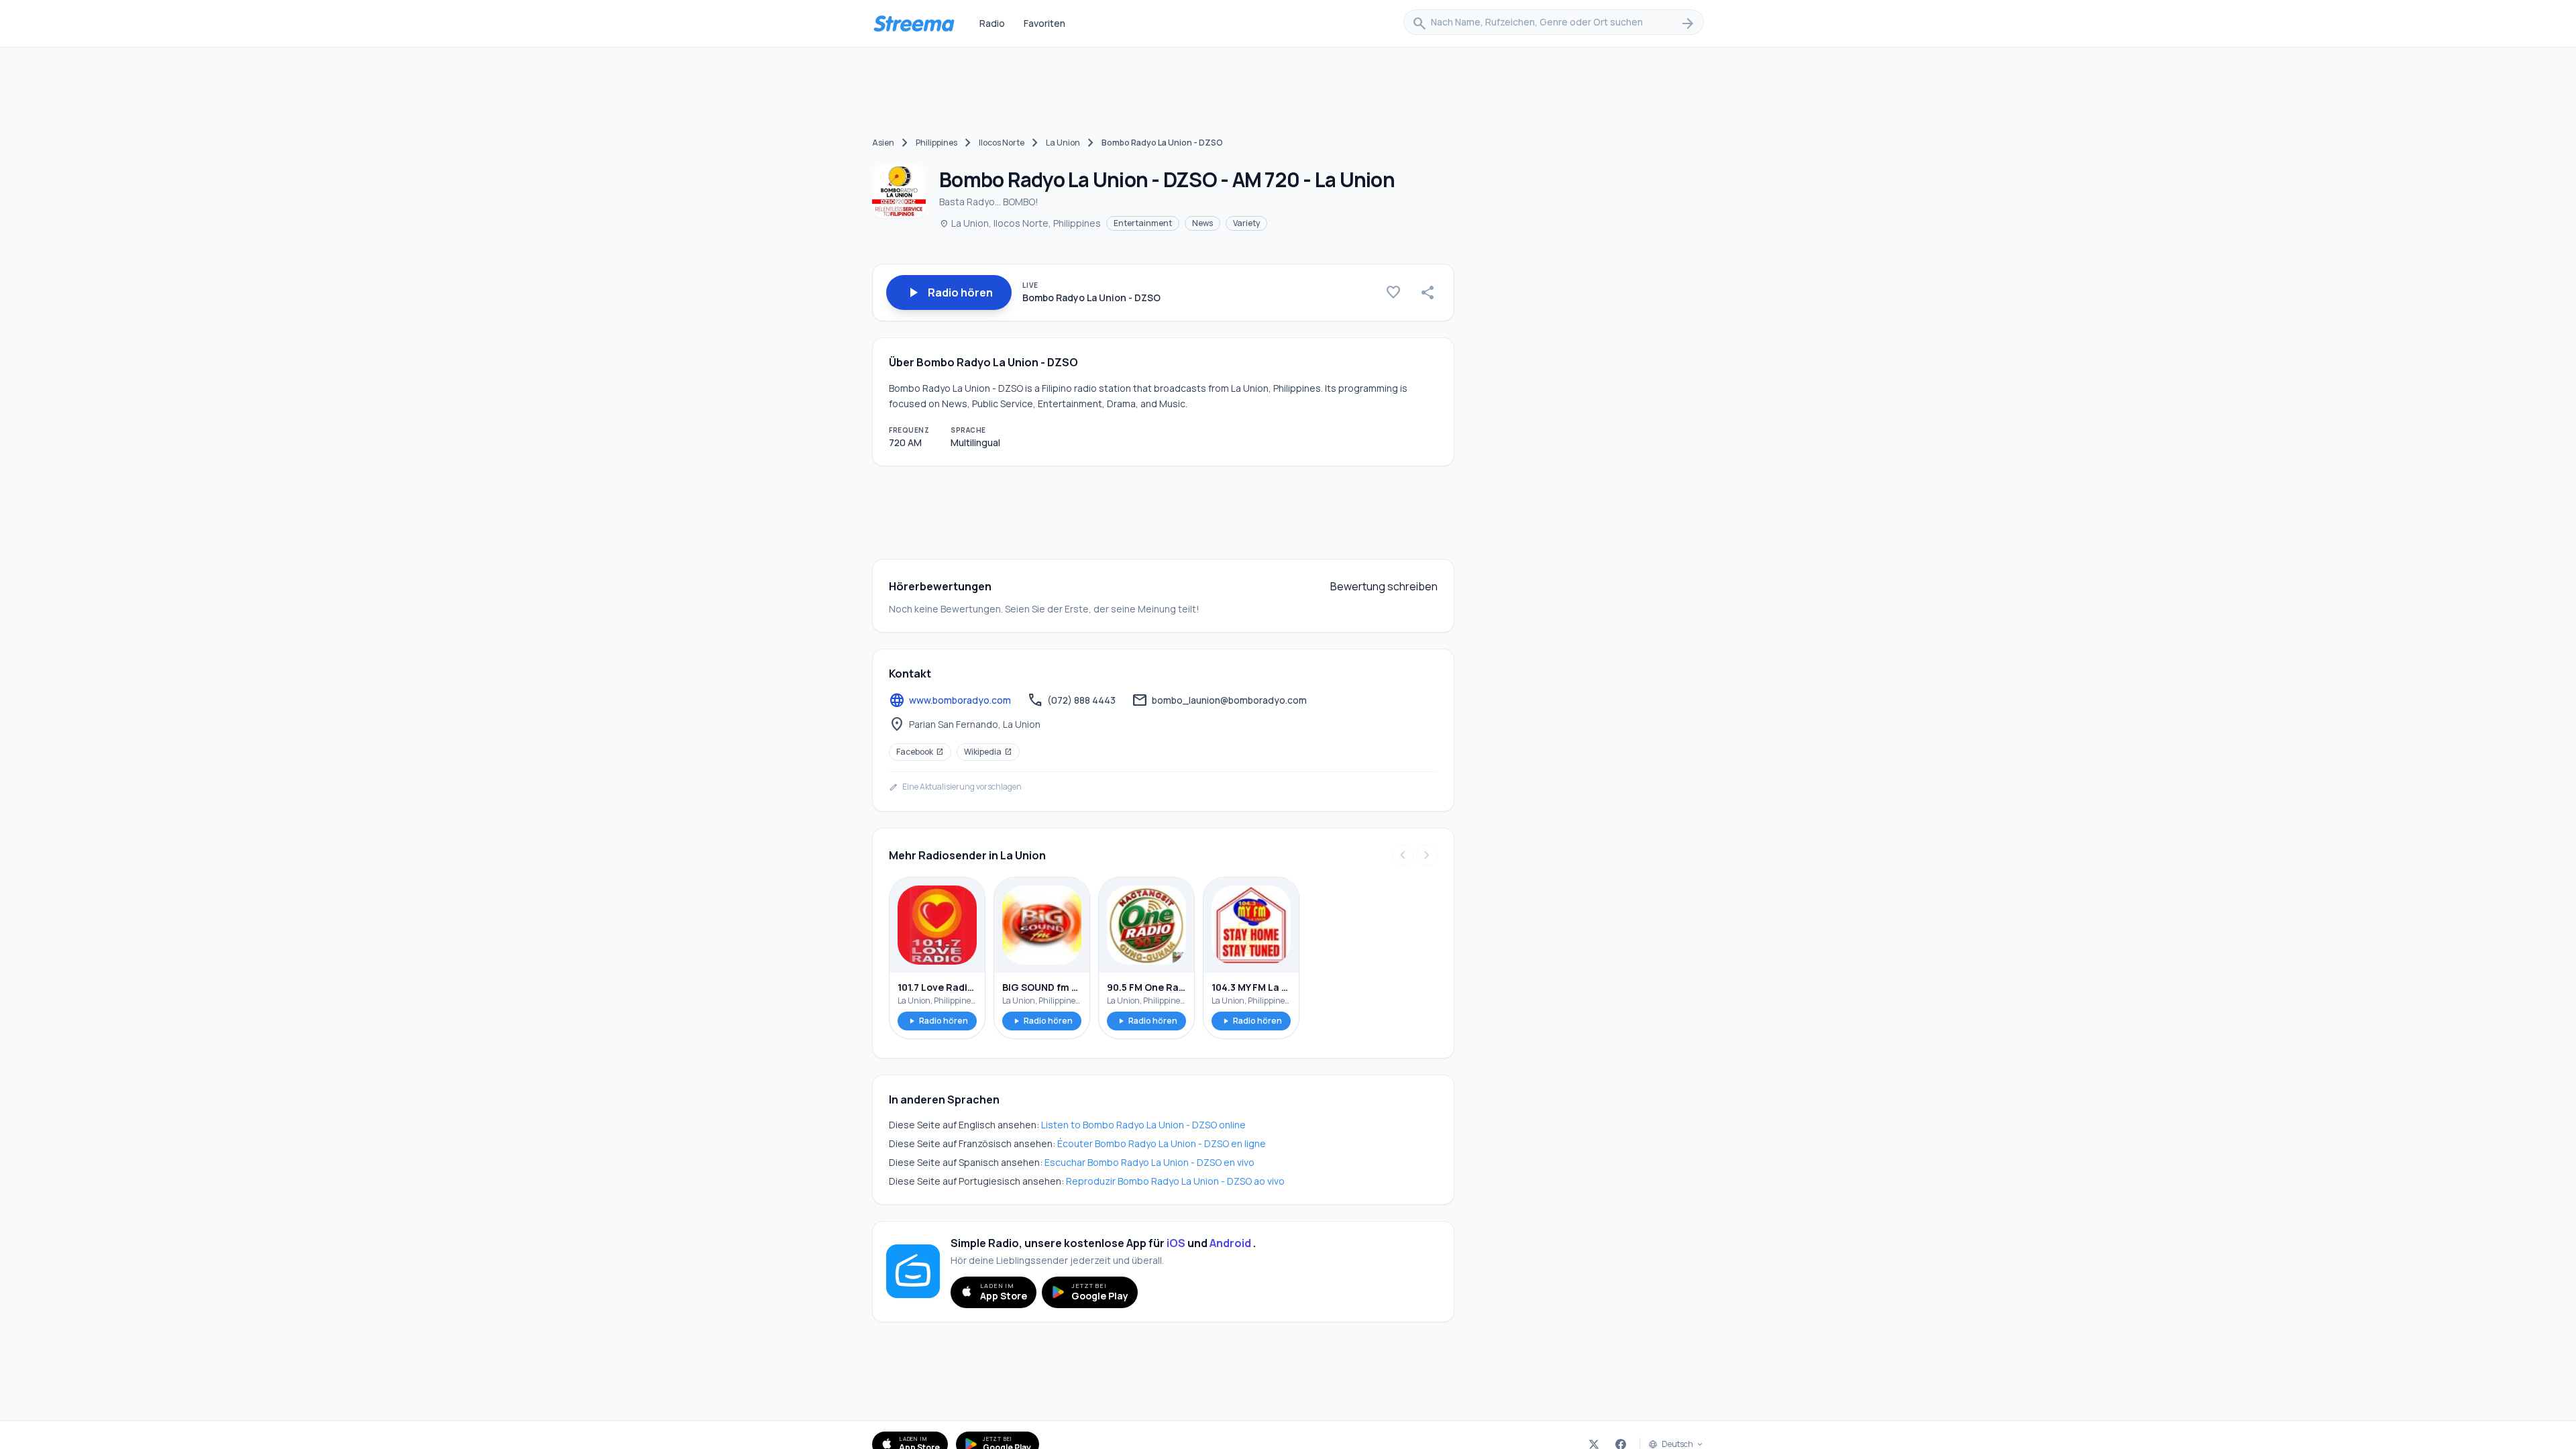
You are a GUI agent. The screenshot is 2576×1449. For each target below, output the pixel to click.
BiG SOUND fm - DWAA (1042, 987)
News (1202, 223)
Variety (1246, 223)
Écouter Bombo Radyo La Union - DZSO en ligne (1162, 1143)
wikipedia (988, 752)
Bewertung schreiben (1384, 586)
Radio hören (937, 1021)
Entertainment (1143, 223)
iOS (1176, 1243)
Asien (883, 143)
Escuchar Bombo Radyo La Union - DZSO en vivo (1149, 1162)
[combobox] (1554, 23)
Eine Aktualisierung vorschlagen (955, 787)
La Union (1063, 143)
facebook (920, 752)
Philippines (936, 143)
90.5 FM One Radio (1146, 987)
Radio (992, 23)
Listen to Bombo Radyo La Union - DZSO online (1143, 1125)
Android (1230, 1243)
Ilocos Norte (1002, 143)
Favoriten (1044, 23)
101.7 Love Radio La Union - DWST (937, 987)
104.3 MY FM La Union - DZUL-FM (1251, 987)
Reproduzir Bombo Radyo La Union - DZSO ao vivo (1175, 1181)
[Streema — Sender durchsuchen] (914, 23)
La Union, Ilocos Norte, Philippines (1020, 223)
